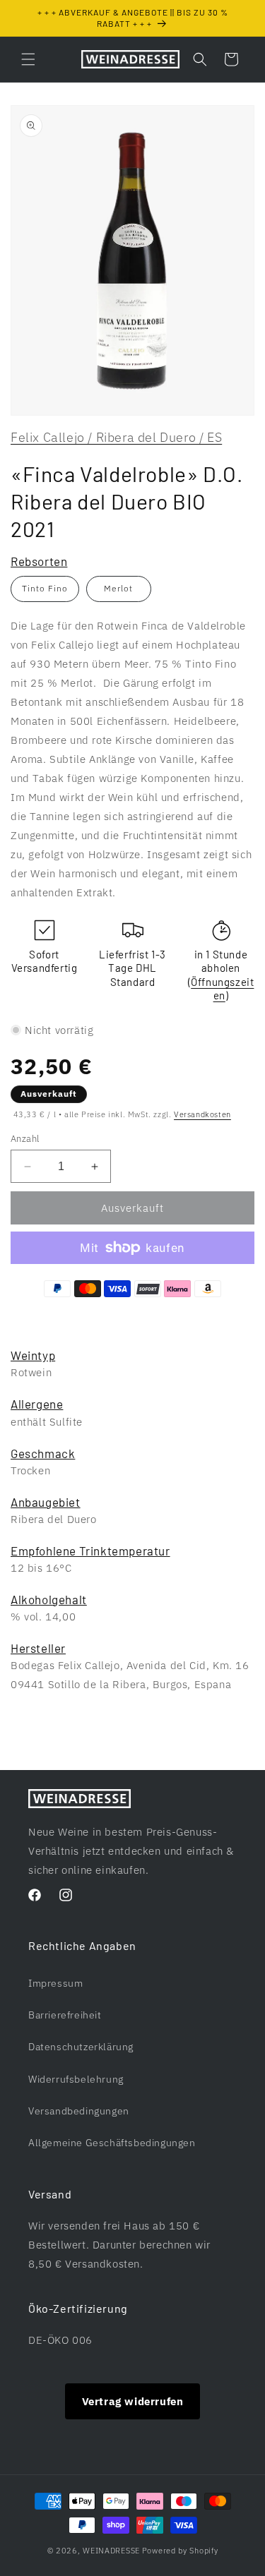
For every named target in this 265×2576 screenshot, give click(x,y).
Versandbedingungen (79, 2111)
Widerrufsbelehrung (76, 2079)
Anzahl (25, 1139)
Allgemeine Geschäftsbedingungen (112, 2143)
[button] (28, 59)
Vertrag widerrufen (133, 2401)
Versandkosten (202, 1114)
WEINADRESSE (111, 2551)
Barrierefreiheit (65, 2015)
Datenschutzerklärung (81, 2047)
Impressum (55, 1983)
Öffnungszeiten (222, 989)
